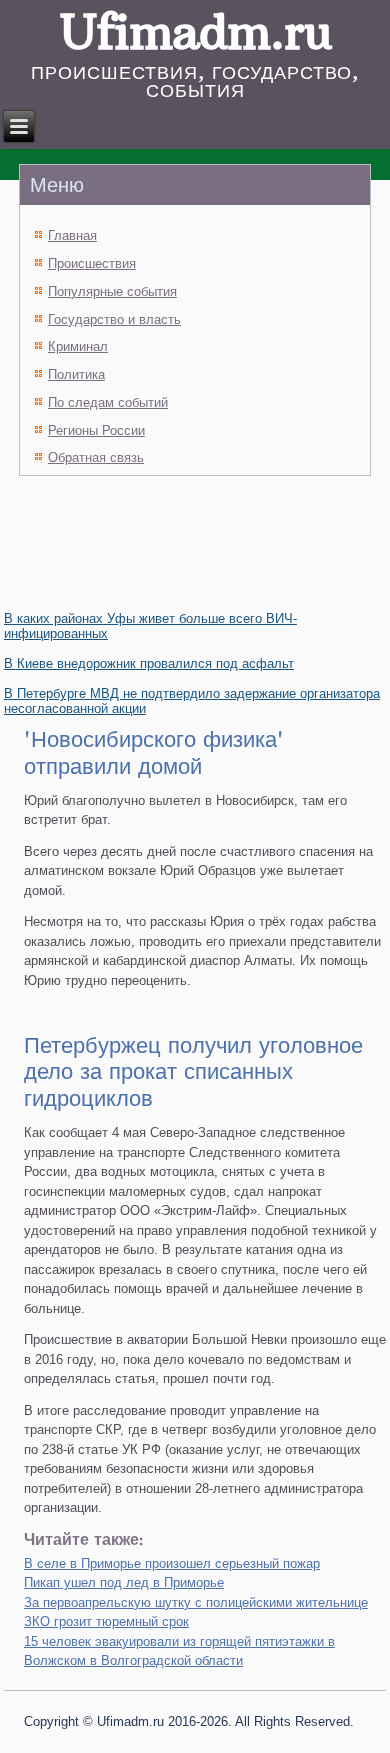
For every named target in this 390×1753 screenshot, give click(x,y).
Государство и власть (114, 319)
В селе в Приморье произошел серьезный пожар (172, 1563)
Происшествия (92, 263)
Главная (72, 235)
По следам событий (108, 402)
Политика (76, 374)
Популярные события (112, 291)
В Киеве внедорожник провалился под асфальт (149, 663)
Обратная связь (96, 457)
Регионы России (96, 430)
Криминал (78, 346)
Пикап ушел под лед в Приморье (124, 1582)
